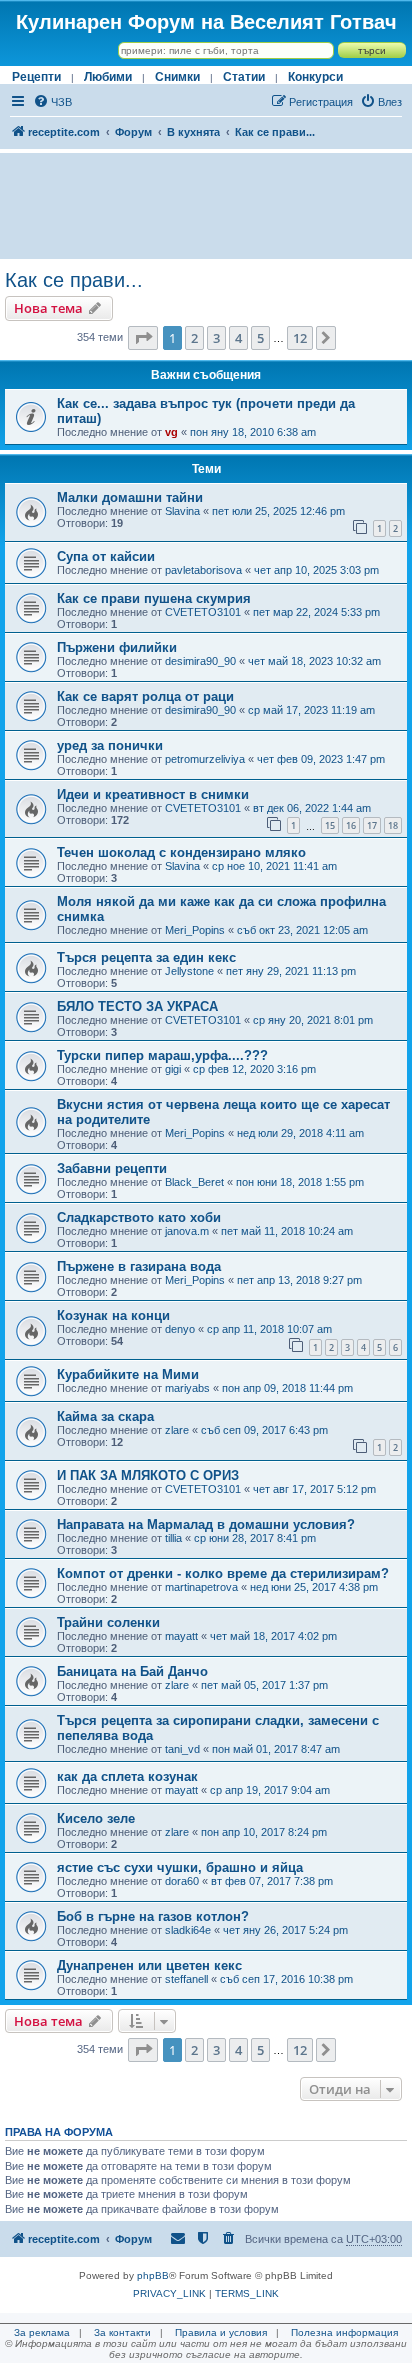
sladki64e (188, 1930)
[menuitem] (52, 102)
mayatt (181, 1636)
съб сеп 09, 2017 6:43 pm (264, 1430)
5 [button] (260, 338)
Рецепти (36, 77)
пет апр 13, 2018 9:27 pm (299, 1280)
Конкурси (315, 77)
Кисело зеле (96, 1818)
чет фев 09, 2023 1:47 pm (321, 759)
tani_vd (182, 1749)
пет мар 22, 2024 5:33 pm (316, 612)
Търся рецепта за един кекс (146, 957)
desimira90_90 (200, 661)
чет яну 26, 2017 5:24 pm (285, 1930)
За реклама (42, 2332)
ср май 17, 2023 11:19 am (311, 710)
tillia (173, 1538)
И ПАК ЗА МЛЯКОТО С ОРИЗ (148, 1475)
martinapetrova (201, 1587)
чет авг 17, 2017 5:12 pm (314, 1489)
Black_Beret (194, 1182)
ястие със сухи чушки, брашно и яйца (180, 1867)
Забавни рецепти (112, 1168)
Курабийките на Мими (128, 1374)
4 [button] (238, 338)
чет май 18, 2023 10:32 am (314, 661)
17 (372, 825)
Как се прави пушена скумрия (154, 598)
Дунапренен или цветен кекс (149, 1965)
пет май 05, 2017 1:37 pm (264, 1685)
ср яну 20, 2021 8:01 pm (313, 1020)
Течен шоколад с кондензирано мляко (181, 852)
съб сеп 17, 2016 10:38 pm (286, 1979)
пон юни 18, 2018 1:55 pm (300, 1182)
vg (171, 432)
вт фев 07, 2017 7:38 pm (272, 1881)
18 (393, 825)
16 (351, 825)
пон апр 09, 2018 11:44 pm (287, 1388)
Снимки (177, 77)
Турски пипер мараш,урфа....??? (162, 1055)
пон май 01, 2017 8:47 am (276, 1749)
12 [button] (300, 338)
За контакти (122, 2332)
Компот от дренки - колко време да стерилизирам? (223, 1573)
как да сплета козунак (127, 1776)
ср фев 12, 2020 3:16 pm (254, 1069)
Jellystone (189, 971)
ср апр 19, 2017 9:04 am (270, 1790)
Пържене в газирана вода (139, 1266)
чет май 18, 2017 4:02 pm (273, 1636)
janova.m (187, 1231)
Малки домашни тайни (130, 497)
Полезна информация (344, 2332)
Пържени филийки (117, 647)
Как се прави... (74, 280)
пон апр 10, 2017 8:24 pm (264, 1832)
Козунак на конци (113, 1315)
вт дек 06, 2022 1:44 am (312, 808)
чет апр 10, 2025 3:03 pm (316, 570)
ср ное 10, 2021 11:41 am (274, 866)
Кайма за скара (105, 1416)
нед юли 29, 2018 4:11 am (300, 1133)
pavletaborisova (203, 570)
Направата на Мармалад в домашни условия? (206, 1524)
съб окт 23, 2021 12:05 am (302, 930)
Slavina (182, 511)
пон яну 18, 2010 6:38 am (253, 432)
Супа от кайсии (106, 556)
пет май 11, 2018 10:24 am (287, 1231)
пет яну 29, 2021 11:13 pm (291, 971)
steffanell (186, 1979)
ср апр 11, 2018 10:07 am (269, 1329)
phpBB (153, 2275)
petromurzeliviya (205, 759)
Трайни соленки (108, 1622)
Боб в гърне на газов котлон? (153, 1916)
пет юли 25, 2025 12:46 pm (278, 511)
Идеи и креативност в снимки (153, 794)
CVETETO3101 (203, 612)
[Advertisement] (206, 206)
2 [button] (194, 338)
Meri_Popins (195, 930)
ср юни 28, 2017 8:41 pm (255, 1538)
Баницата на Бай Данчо (132, 1671)
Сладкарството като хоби (139, 1217)
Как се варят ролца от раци (145, 696)
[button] (143, 338)
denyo (180, 1329)
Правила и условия (221, 2332)
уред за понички (110, 745)
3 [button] (216, 338)
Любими (108, 77)
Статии (244, 77)
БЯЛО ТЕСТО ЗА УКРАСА (137, 1006)
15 (330, 825)
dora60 (182, 1881)
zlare (177, 1430)
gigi (173, 1069)
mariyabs (187, 1388)
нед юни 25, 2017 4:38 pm (314, 1587)
